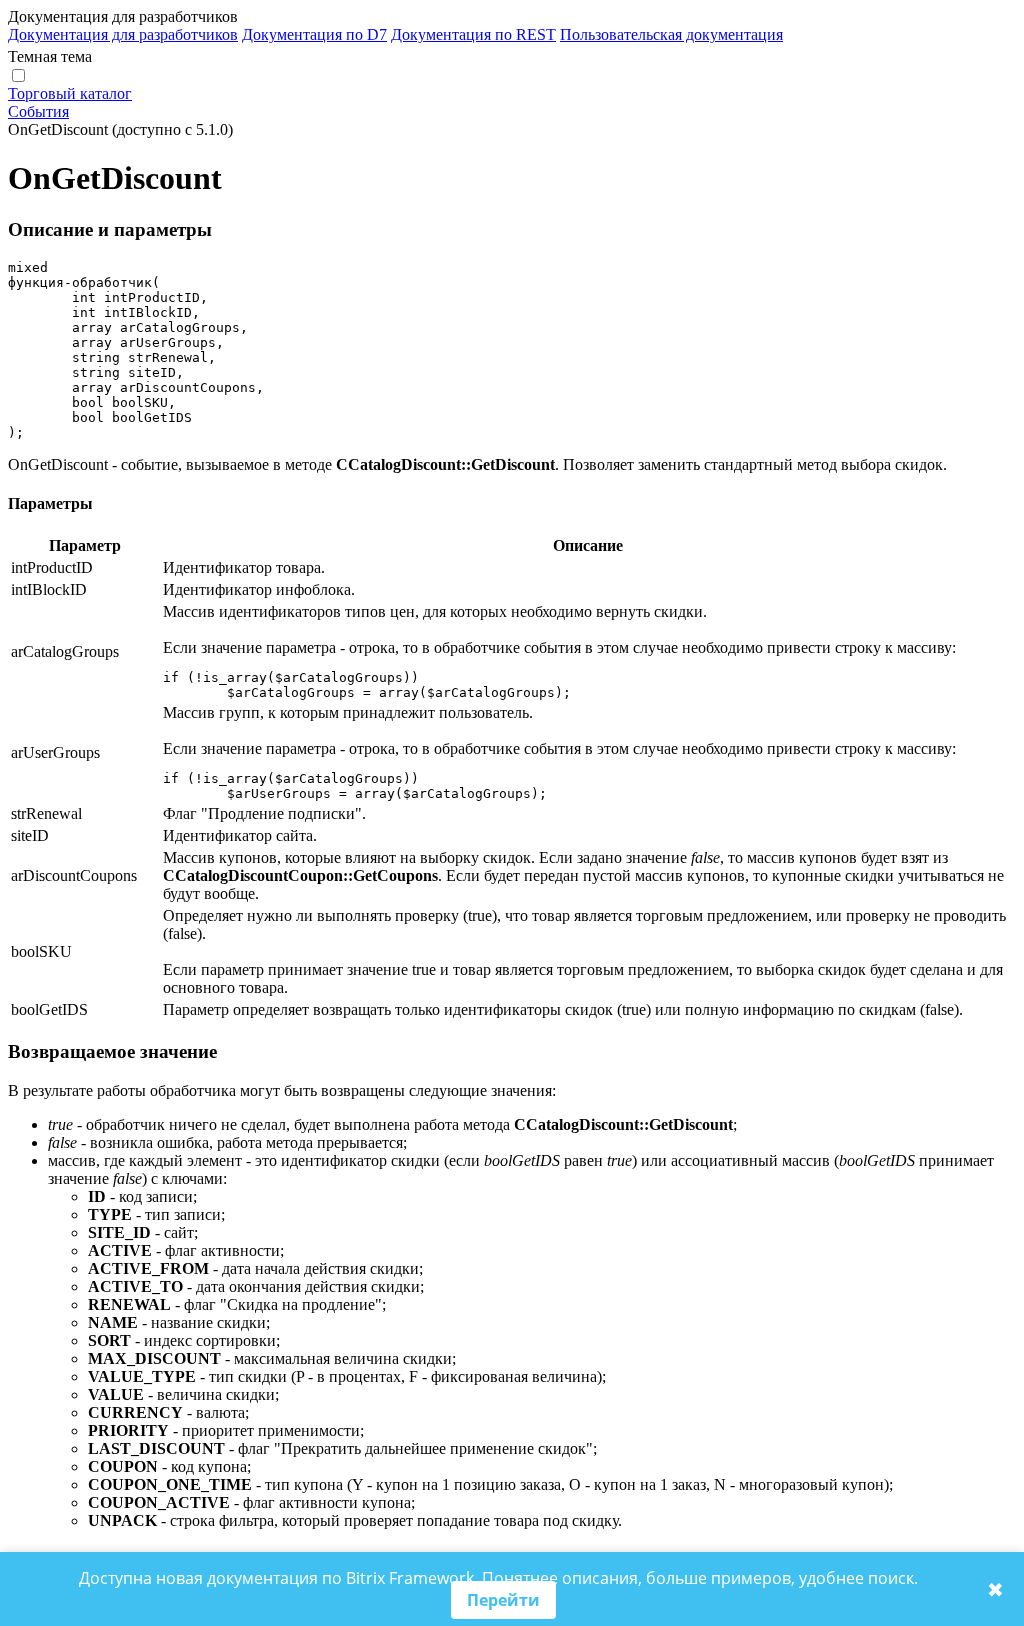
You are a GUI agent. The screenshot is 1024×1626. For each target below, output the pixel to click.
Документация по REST (473, 34)
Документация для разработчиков (123, 34)
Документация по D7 (314, 34)
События (38, 111)
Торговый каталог (70, 93)
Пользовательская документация (671, 34)
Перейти (503, 1600)
